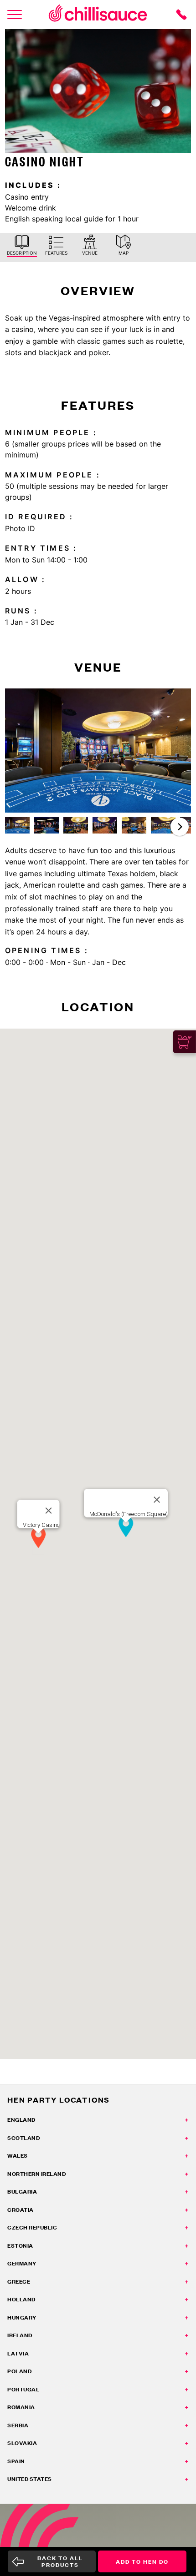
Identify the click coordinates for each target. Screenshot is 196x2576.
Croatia (21, 2210)
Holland (21, 2299)
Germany (22, 2263)
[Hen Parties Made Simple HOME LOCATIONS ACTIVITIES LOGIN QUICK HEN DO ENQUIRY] (15, 15)
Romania (21, 2407)
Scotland (23, 2138)
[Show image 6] (163, 825)
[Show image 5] (134, 825)
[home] (98, 15)
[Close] (49, 1511)
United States (30, 2479)
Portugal (23, 2389)
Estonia (20, 2246)
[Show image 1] (17, 825)
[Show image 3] (76, 825)
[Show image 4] (105, 825)
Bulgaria (22, 2192)
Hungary (22, 2317)
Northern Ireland (36, 2174)
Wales (18, 2156)
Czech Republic (32, 2227)
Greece (19, 2282)
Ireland (20, 2335)
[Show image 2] (46, 825)
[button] (180, 827)
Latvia (18, 2353)
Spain (16, 2461)
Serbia (18, 2425)
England (21, 2120)
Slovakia (22, 2443)
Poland (19, 2371)
